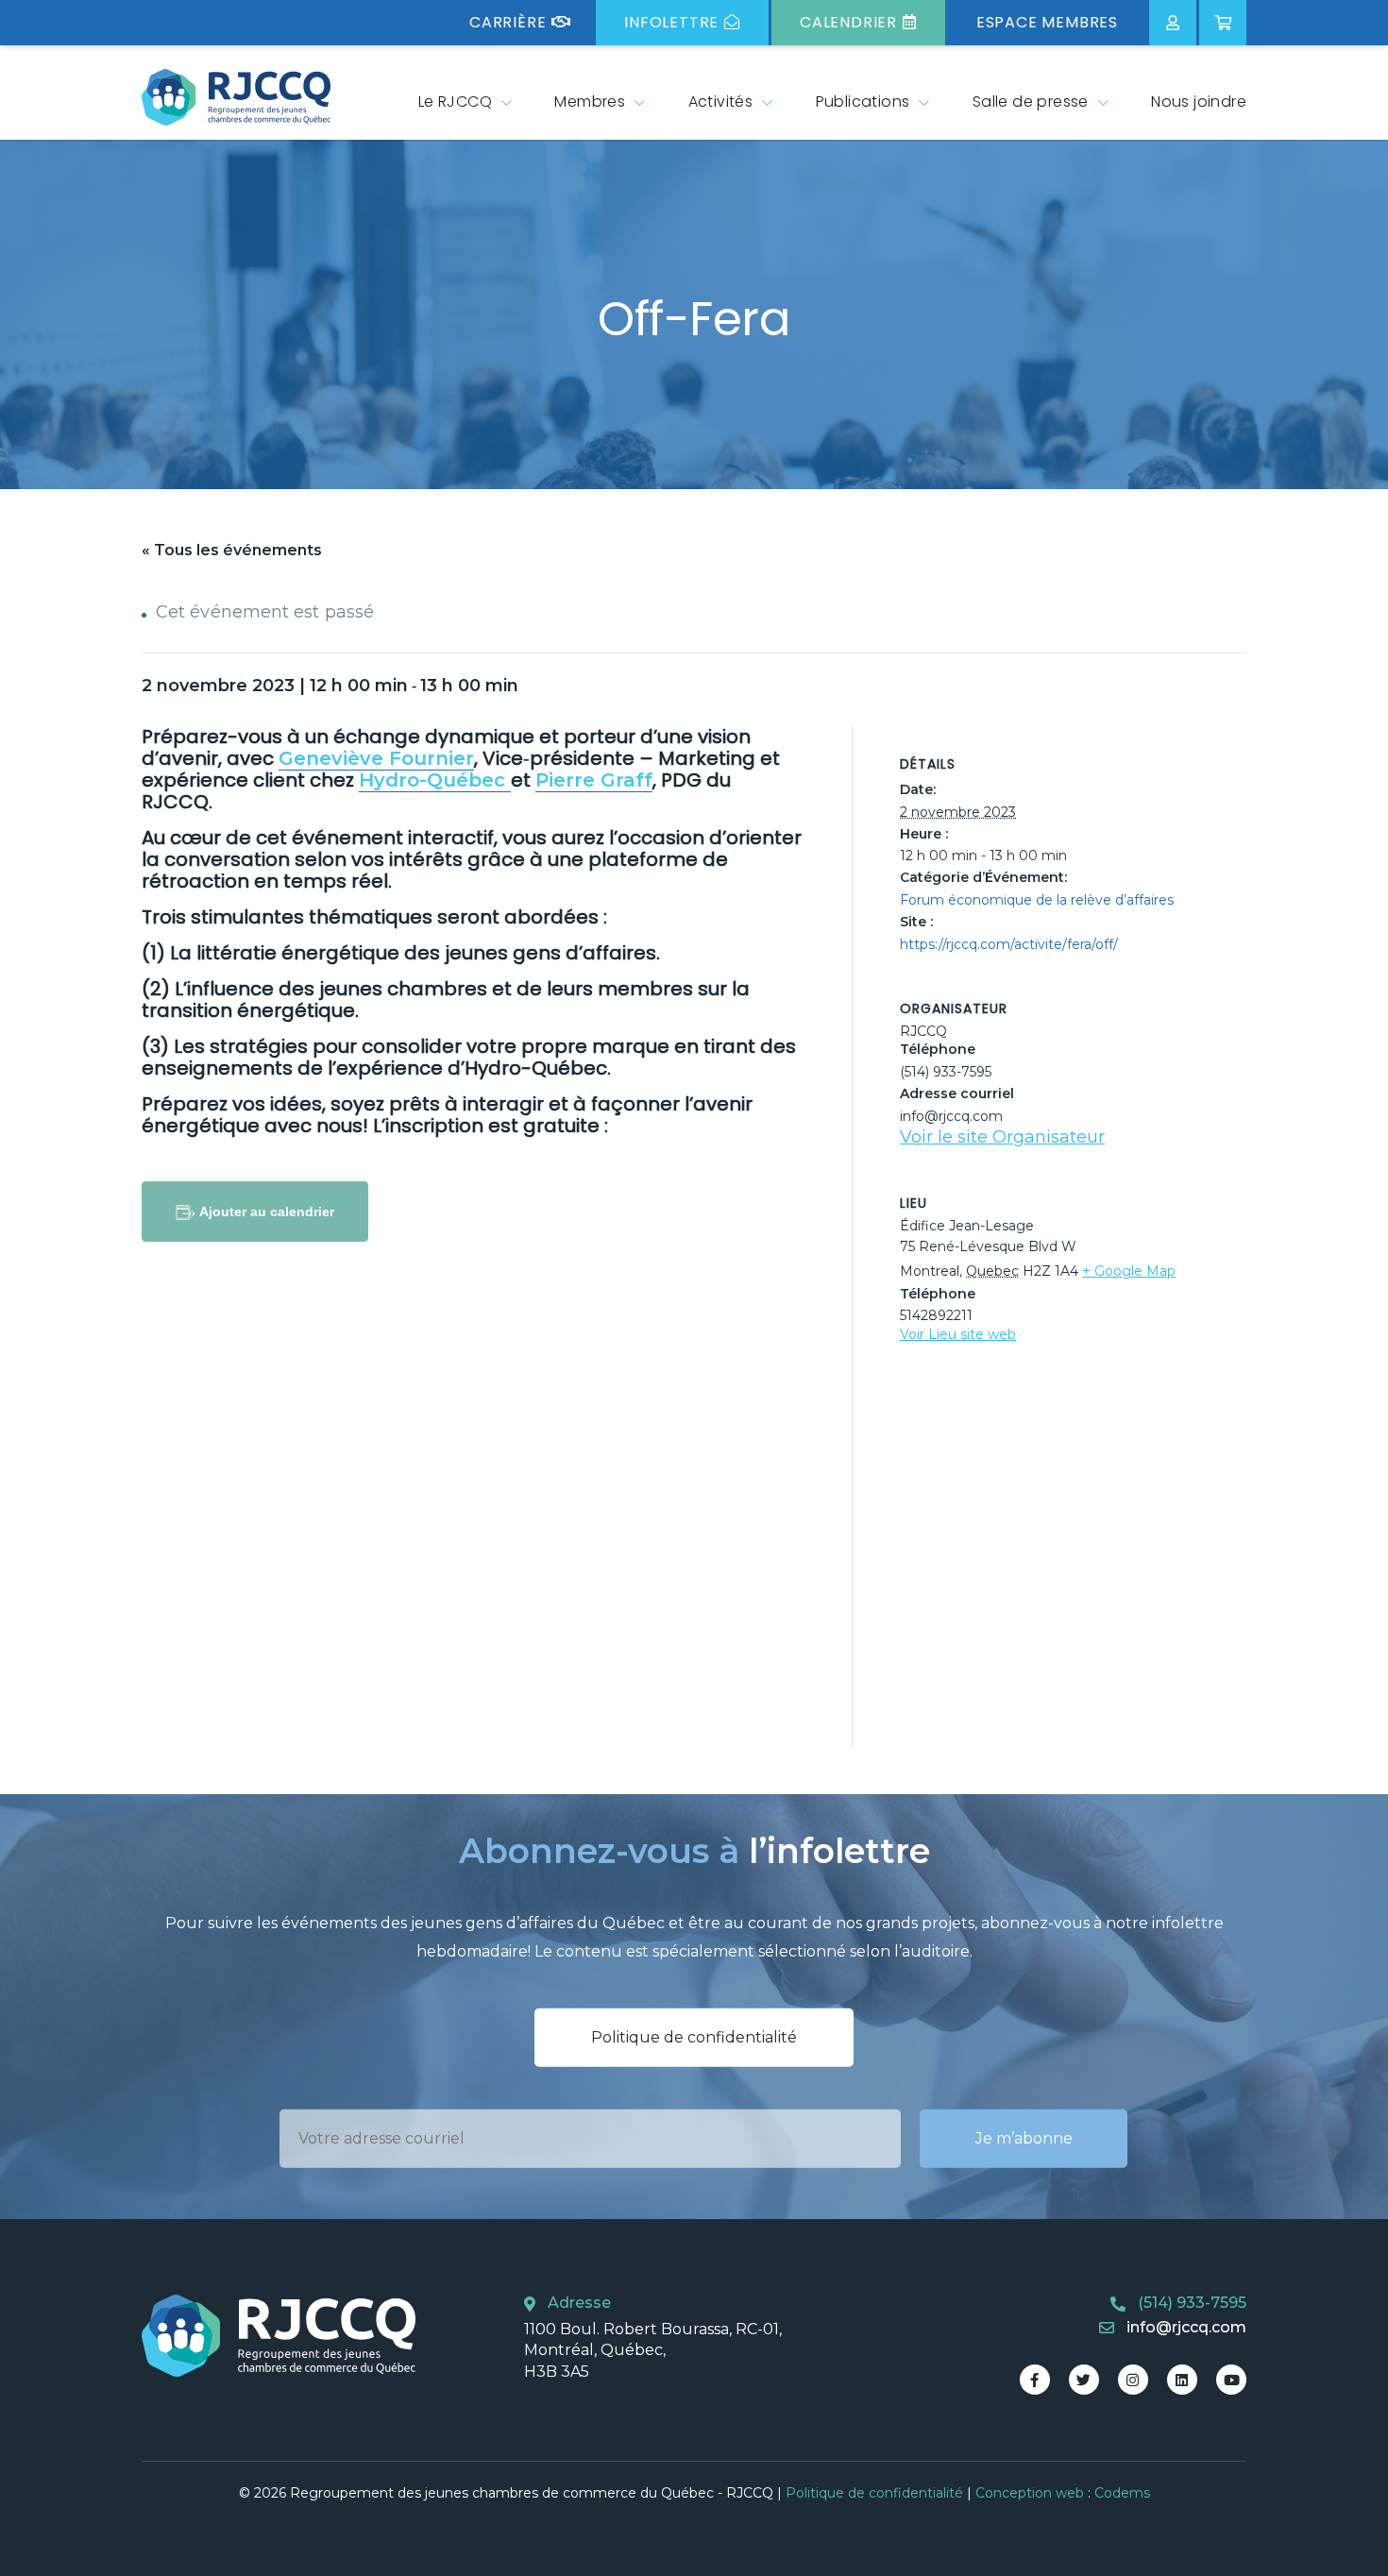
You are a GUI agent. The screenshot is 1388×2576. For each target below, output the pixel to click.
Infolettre (671, 22)
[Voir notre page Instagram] (1133, 2380)
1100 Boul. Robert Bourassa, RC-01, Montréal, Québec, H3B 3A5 (653, 2350)
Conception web (1030, 2493)
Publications (863, 102)
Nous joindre (1199, 102)
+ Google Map (1129, 1271)
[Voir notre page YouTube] (1231, 2380)
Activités (721, 102)
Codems (1122, 2493)
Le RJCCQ (455, 102)
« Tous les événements (232, 550)
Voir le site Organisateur (1002, 1137)
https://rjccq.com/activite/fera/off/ (1009, 944)
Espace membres (1047, 22)
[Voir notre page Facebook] (1035, 2380)
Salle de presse (1031, 102)
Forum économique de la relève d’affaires (1037, 900)
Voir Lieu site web (958, 1334)
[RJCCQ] (236, 97)
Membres (590, 102)
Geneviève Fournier (376, 758)
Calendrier (848, 22)
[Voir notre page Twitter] (1084, 2380)
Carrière (508, 22)
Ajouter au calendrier (267, 1212)
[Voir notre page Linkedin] (1182, 2380)
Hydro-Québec (435, 780)
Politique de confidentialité (694, 2037)
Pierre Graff (594, 780)
